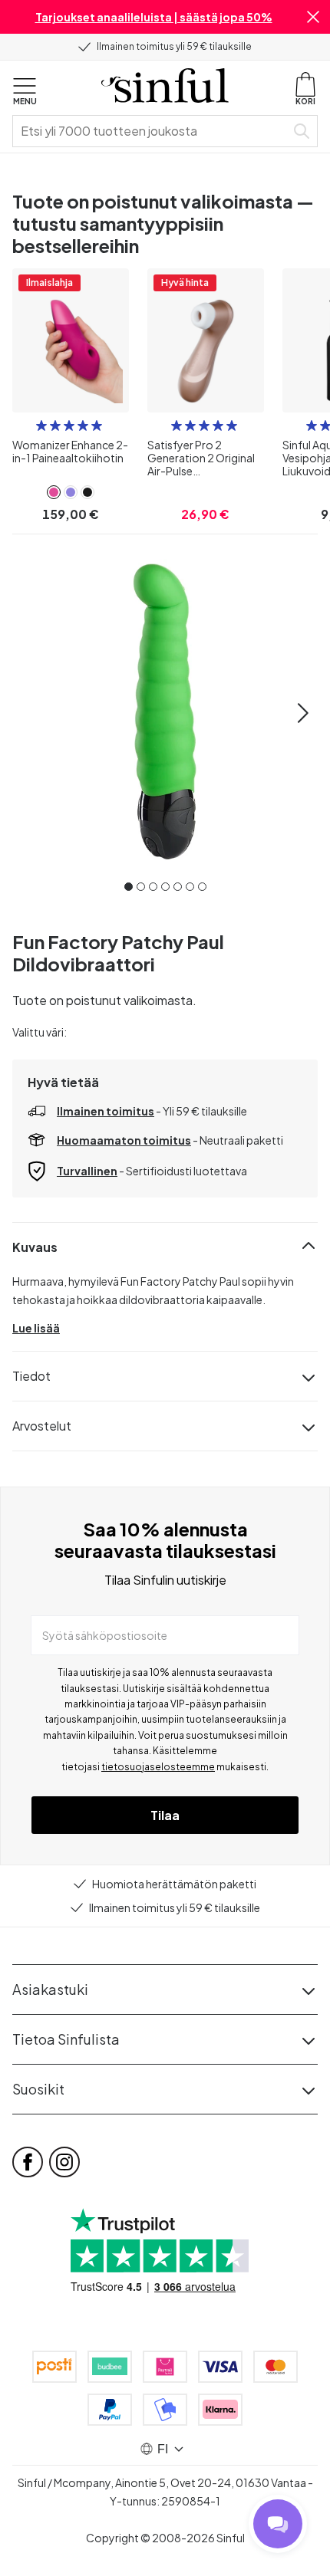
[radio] (41, 426)
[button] (313, 17)
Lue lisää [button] (36, 1328)
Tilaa (165, 1815)
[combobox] (152, 131)
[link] (54, 492)
